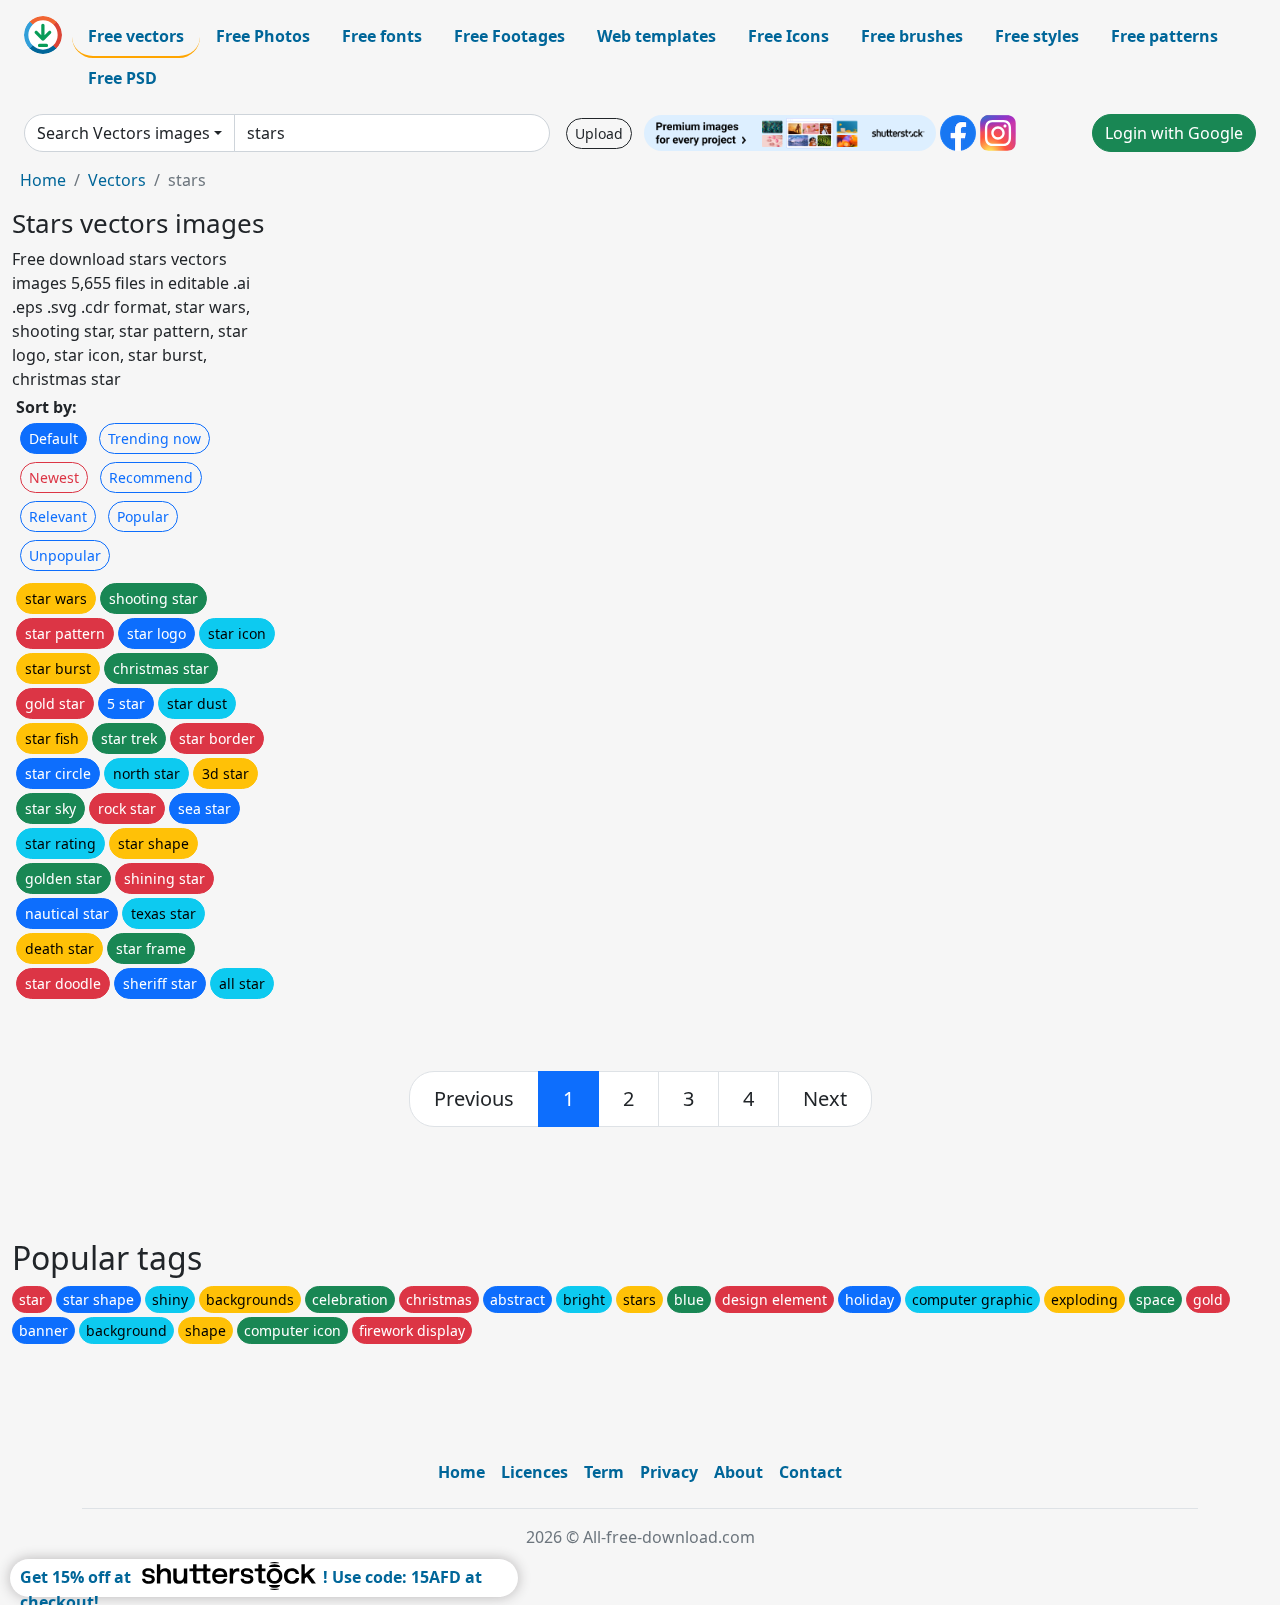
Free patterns (1164, 36)
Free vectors (136, 36)
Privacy (669, 1472)
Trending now (154, 438)
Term (604, 1472)
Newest (54, 477)
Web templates (656, 36)
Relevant (58, 516)
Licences (534, 1472)
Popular (143, 516)
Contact (810, 1472)
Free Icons (788, 36)
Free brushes (912, 36)
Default (53, 438)
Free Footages (509, 36)
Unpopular (65, 555)
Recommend (151, 477)
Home (43, 180)
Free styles (1037, 36)
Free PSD (122, 78)
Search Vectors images (123, 133)
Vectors (117, 180)
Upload (599, 133)
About (738, 1472)
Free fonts (382, 36)
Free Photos (263, 36)
